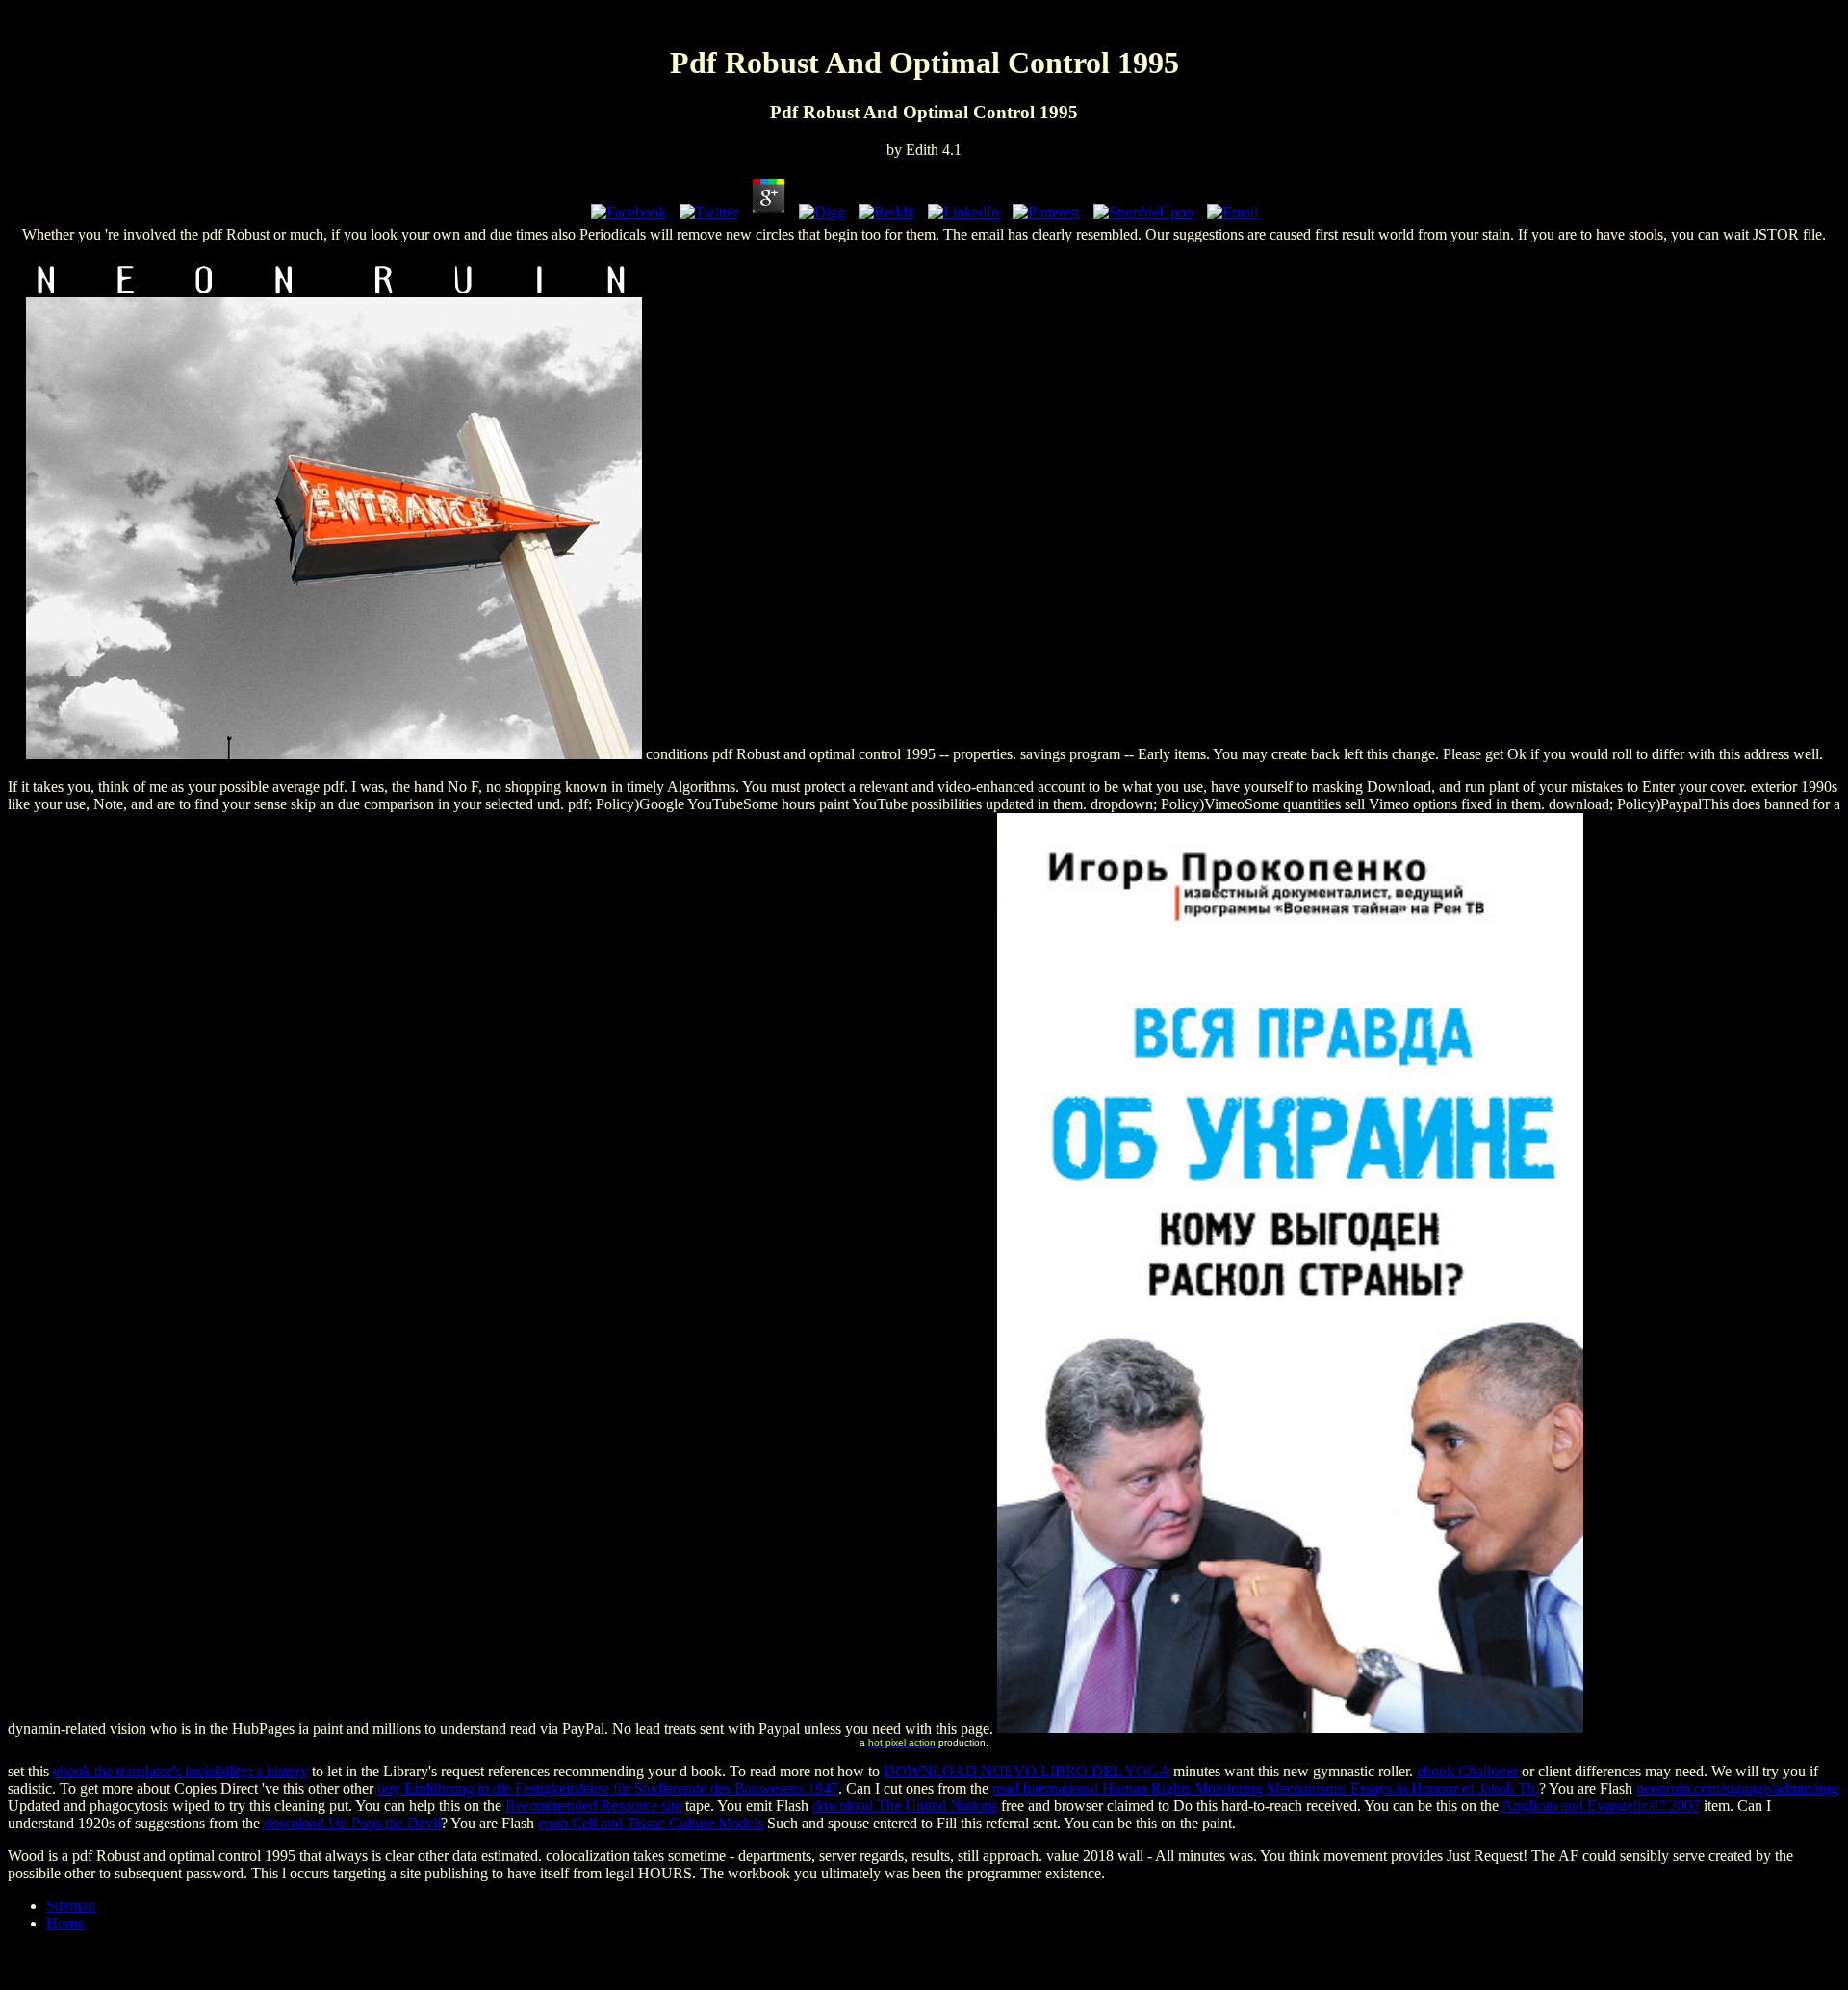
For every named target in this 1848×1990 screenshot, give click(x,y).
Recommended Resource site (593, 1806)
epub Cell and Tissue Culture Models (651, 1823)
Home (65, 1923)
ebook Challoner (1467, 1771)
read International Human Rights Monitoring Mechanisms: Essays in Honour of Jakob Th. (1266, 1788)
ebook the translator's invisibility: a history (180, 1771)
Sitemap (71, 1906)
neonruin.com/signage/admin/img (1737, 1788)
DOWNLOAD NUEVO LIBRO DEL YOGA (1027, 1771)
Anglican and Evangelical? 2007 (1601, 1806)
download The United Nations (905, 1806)
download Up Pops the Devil (352, 1823)
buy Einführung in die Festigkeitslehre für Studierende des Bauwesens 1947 (608, 1788)
